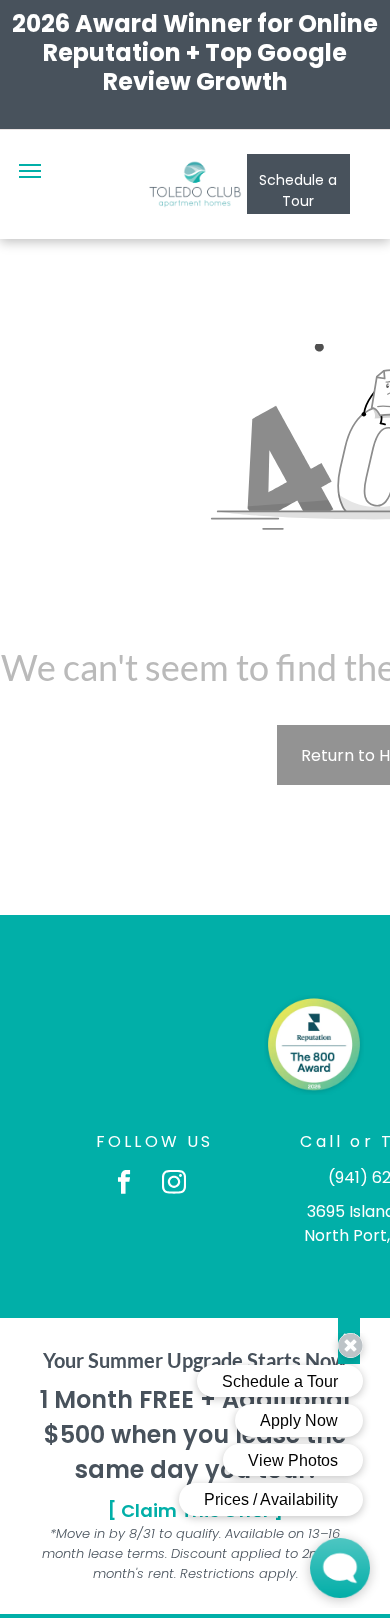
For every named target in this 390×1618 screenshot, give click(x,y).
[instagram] (174, 1184)
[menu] (30, 171)
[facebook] (124, 1184)
